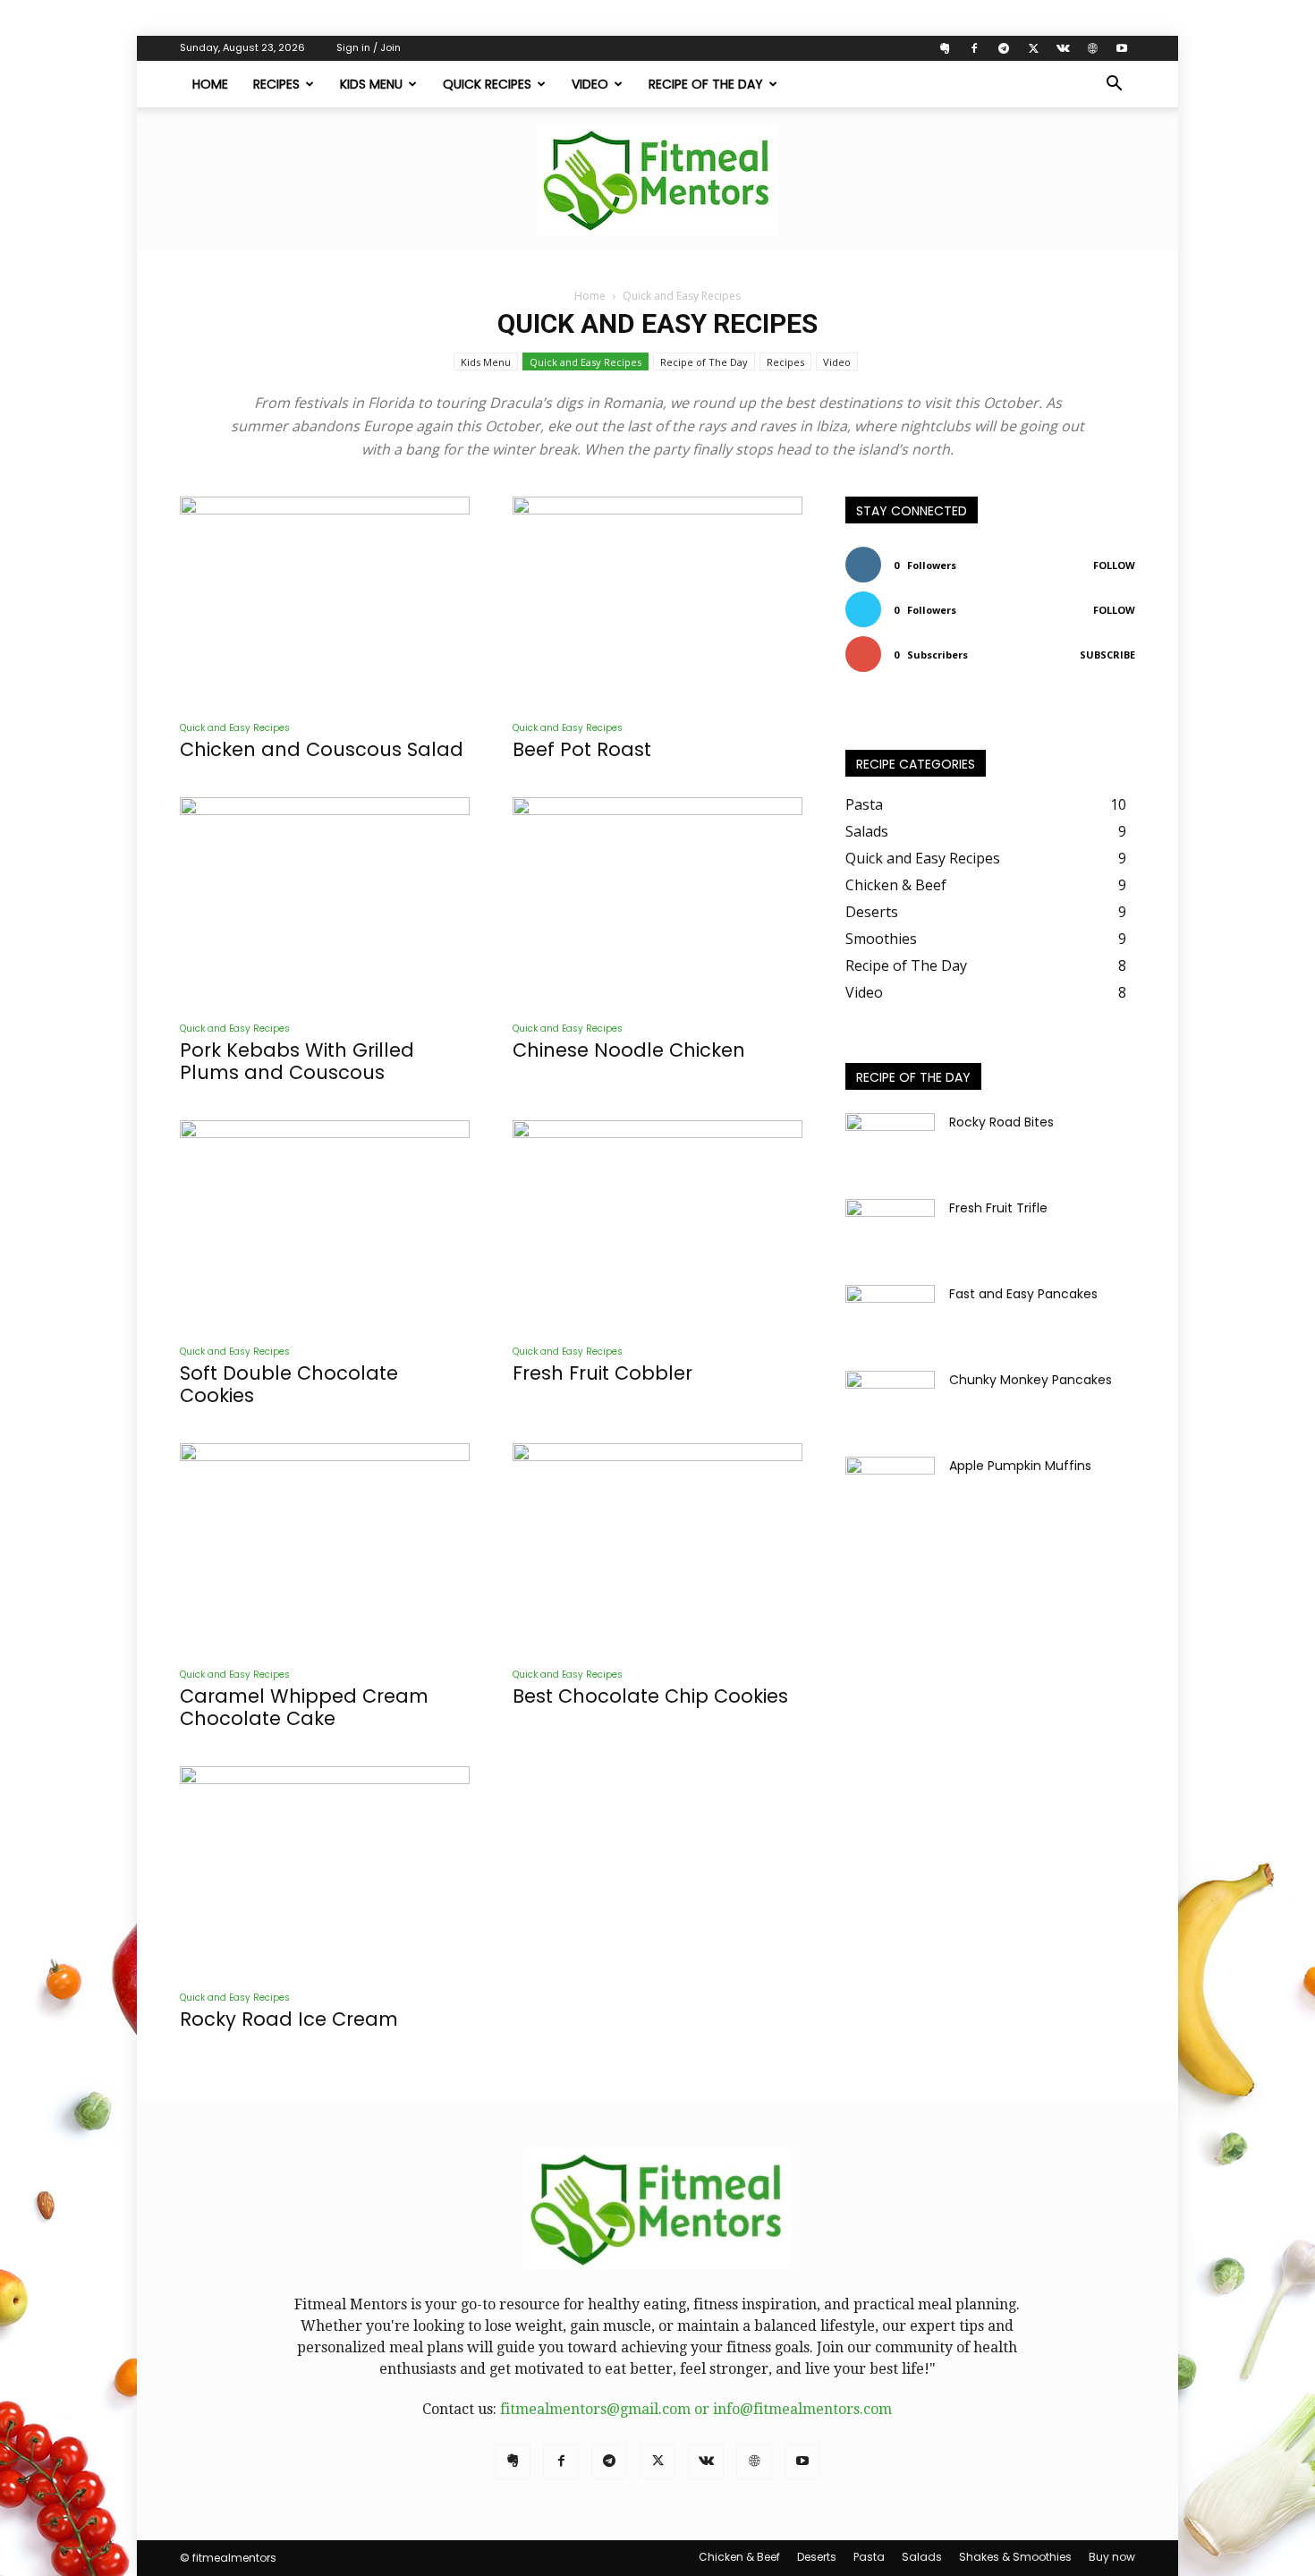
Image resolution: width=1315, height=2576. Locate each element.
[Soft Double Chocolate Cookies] (325, 1225)
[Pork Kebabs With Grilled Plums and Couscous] (325, 902)
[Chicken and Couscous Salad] (325, 602)
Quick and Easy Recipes (585, 362)
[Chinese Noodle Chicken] (657, 902)
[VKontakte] (1063, 48)
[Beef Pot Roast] (657, 602)
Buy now (1112, 2557)
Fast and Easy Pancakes (1023, 1294)
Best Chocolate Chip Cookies (650, 1696)
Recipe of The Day (706, 84)
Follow (1114, 565)
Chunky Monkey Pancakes (1031, 1380)
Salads (922, 2557)
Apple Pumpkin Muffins (1020, 1466)
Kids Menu (371, 84)
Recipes (276, 84)
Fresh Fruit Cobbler (602, 1373)
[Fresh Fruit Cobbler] (657, 1225)
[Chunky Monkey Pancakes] (890, 1402)
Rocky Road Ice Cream (289, 2019)
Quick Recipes (487, 84)
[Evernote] (945, 48)
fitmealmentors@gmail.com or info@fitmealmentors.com (696, 2409)
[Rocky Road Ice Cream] (325, 1871)
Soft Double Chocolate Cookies (289, 1384)
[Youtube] (1122, 48)
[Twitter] (1033, 48)
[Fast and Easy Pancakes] (890, 1316)
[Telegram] (1004, 48)
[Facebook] (974, 48)
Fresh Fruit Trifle (998, 1208)
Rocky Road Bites (1001, 1122)
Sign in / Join (369, 47)
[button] (1114, 85)
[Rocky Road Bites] (890, 1144)
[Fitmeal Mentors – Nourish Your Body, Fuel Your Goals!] (657, 180)
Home (210, 84)
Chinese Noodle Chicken (629, 1050)
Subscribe (1107, 655)
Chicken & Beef (739, 2557)
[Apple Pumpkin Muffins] (890, 1488)
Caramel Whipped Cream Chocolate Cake (304, 1707)
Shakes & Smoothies (1015, 2557)
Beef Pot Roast (582, 749)
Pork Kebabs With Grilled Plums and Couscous (297, 1061)
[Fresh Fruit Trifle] (890, 1230)
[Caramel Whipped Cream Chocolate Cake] (325, 1548)
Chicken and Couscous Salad (322, 749)
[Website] (1092, 48)
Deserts (817, 2557)
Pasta (869, 2557)
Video (590, 84)
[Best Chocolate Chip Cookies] (657, 1548)
